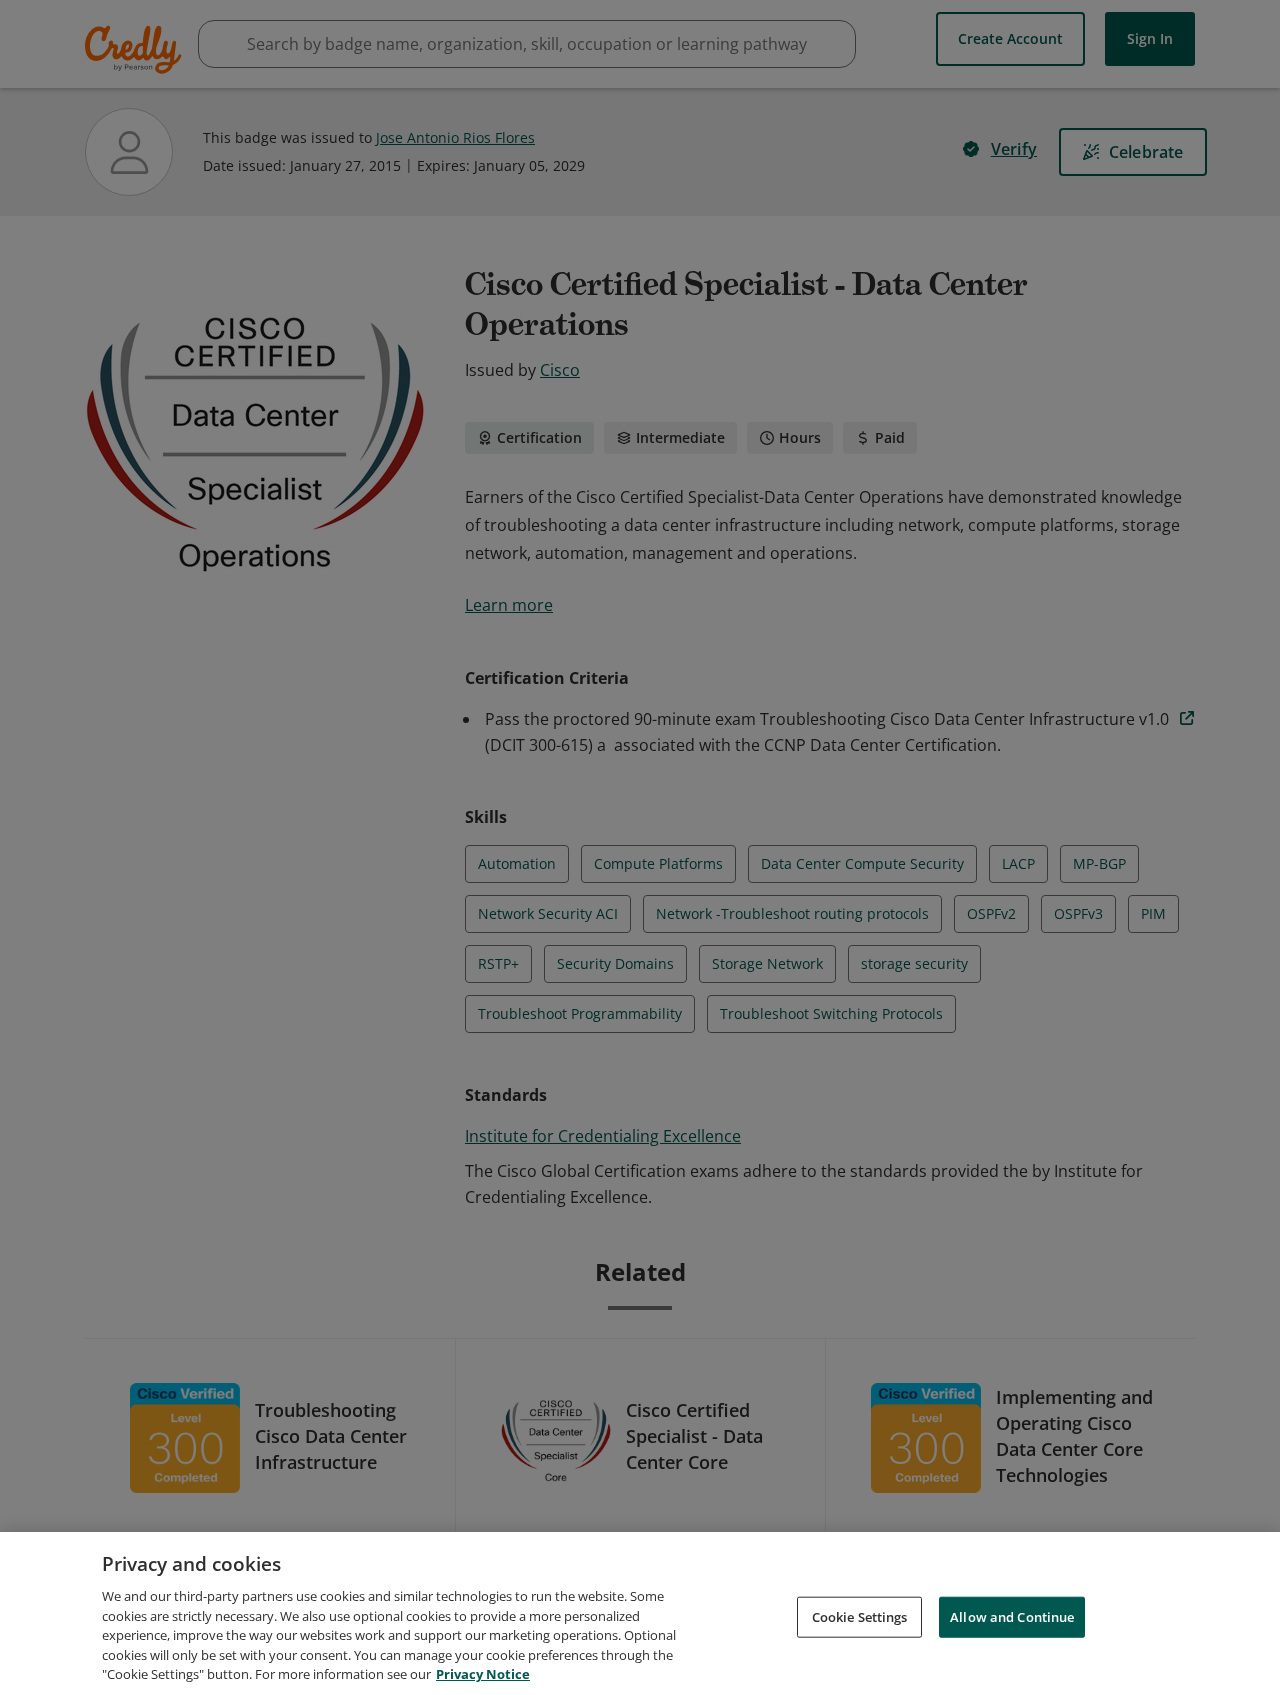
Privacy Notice (483, 1674)
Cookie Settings (860, 1616)
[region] (640, 1613)
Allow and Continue (1012, 1616)
